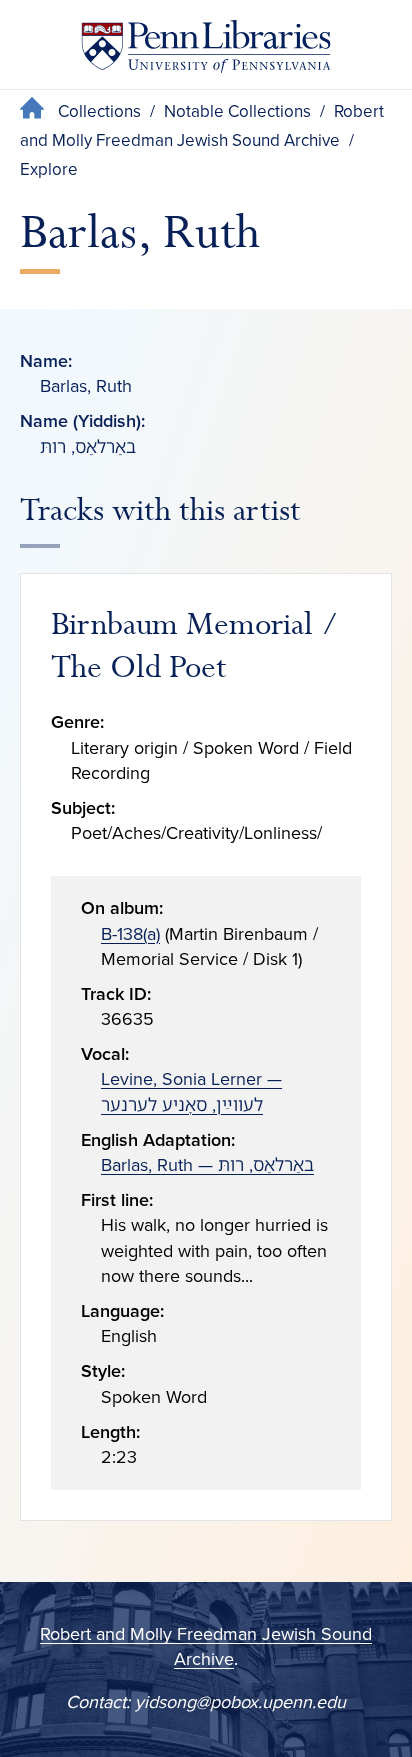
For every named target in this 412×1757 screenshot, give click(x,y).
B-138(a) (130, 934)
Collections (99, 111)
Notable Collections (237, 111)
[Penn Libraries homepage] (206, 50)
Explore (49, 169)
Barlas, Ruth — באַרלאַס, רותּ (207, 1165)
